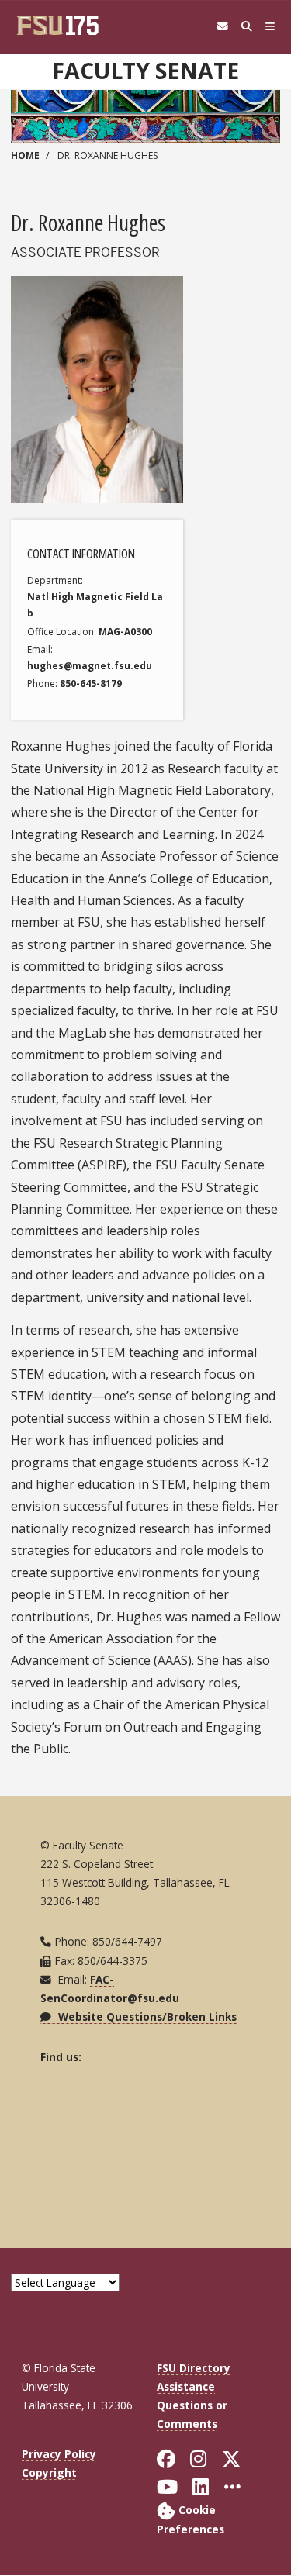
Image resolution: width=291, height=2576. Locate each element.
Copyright (49, 2472)
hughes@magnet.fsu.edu (90, 666)
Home (25, 155)
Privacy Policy (59, 2454)
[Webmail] (222, 27)
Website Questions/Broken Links (146, 2017)
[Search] (246, 27)
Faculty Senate (145, 71)
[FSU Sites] (270, 27)
